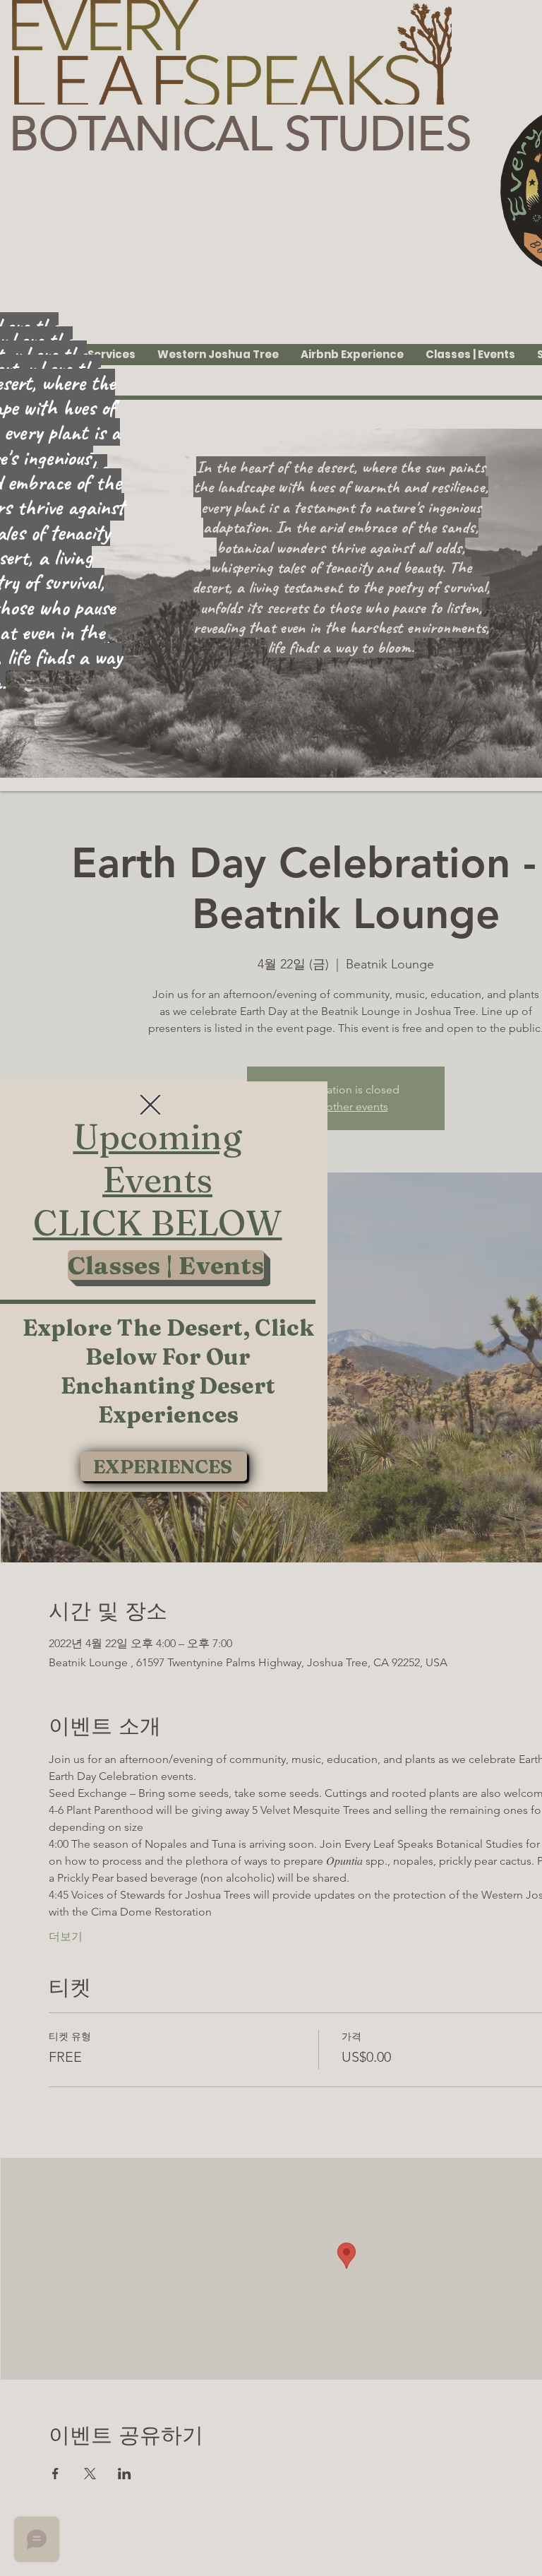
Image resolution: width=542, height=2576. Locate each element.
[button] (150, 1105)
